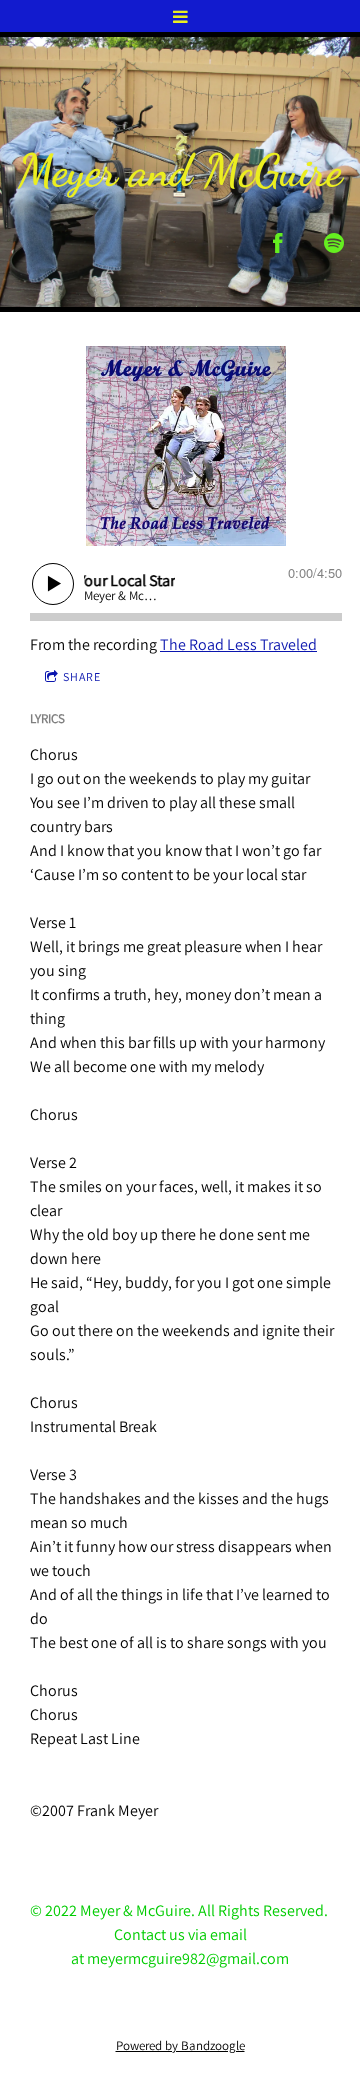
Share (82, 676)
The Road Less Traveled (238, 644)
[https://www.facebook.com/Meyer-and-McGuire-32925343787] (278, 243)
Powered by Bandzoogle (180, 2045)
